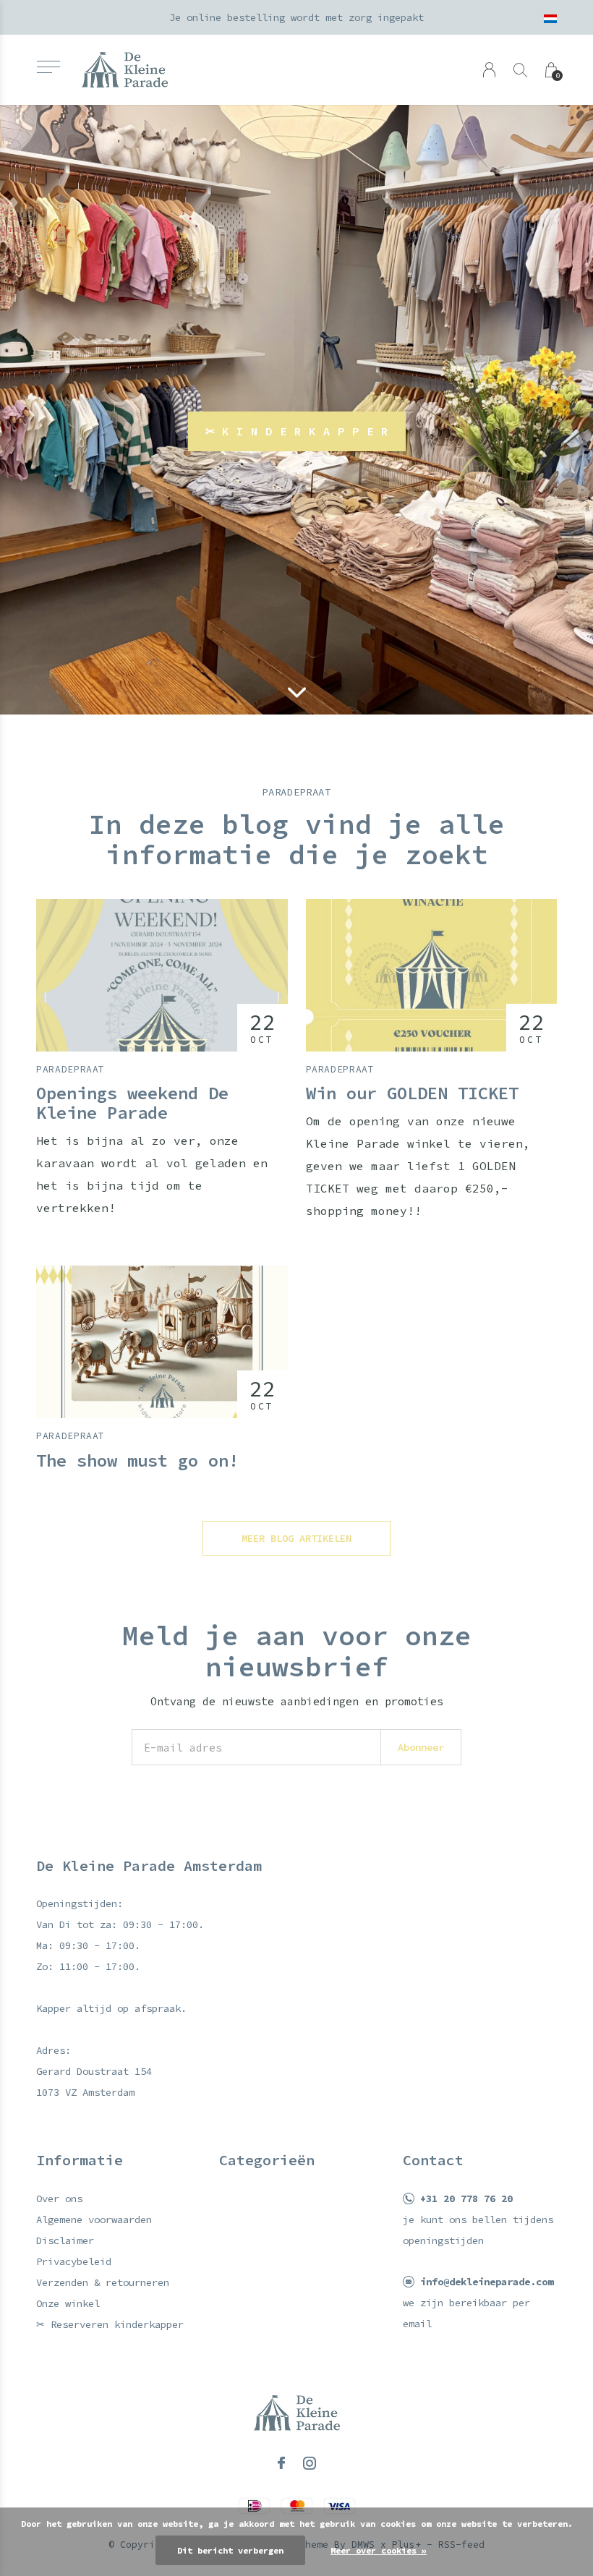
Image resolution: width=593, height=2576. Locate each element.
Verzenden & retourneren (103, 2282)
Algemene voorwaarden (94, 2219)
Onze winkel (68, 2303)
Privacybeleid (74, 2261)
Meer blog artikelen (296, 1538)
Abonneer (421, 1747)
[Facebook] (281, 2463)
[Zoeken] (520, 70)
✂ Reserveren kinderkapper (110, 2324)
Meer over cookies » (379, 2550)
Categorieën (267, 2160)
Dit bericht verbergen (230, 2550)
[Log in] (489, 70)
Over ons (59, 2198)
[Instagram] (310, 2463)
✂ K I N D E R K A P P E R (297, 431)
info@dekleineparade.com (487, 2282)
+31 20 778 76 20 (466, 2198)
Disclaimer (65, 2240)
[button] (48, 67)
